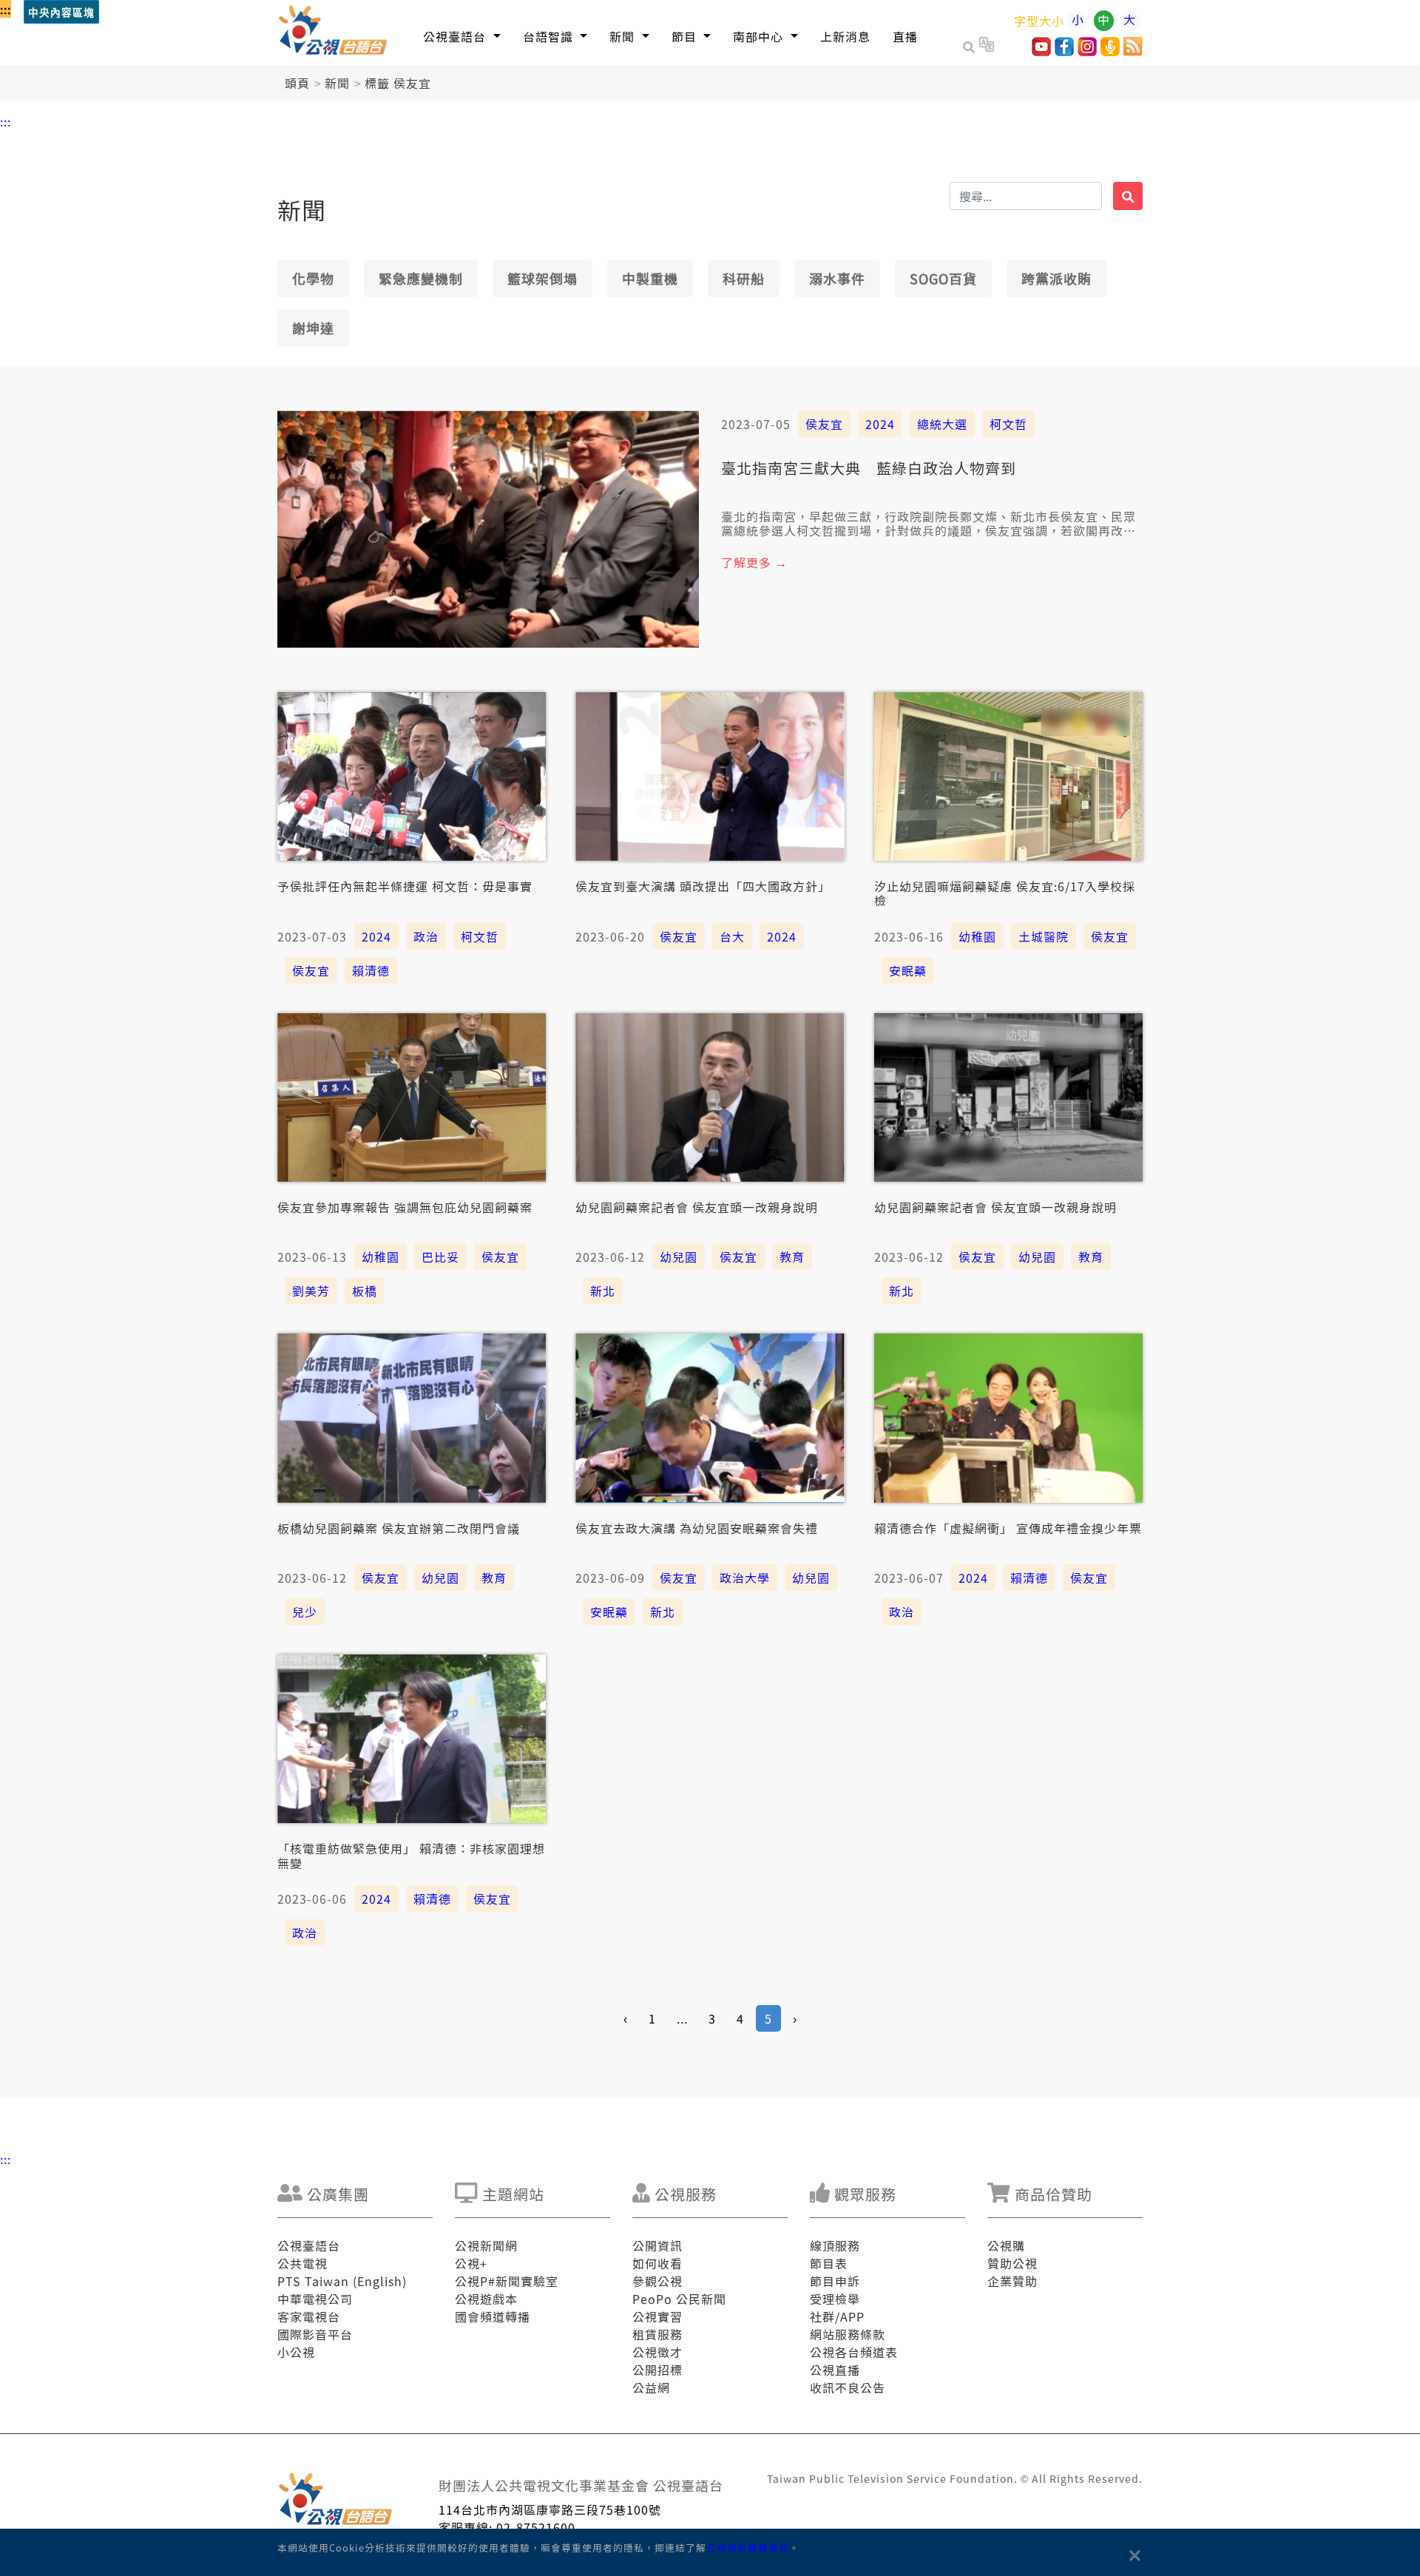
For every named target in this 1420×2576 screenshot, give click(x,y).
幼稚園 (977, 936)
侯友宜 (824, 424)
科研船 (744, 278)
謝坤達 (313, 328)
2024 (880, 424)
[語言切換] (987, 47)
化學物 (313, 278)
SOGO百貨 (943, 278)
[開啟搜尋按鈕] (971, 47)
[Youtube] (1041, 51)
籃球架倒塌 (542, 278)
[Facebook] (1064, 51)
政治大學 (745, 1578)
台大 (732, 936)
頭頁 (297, 83)
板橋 (365, 1291)
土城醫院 (1044, 936)
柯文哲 (1008, 424)
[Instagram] (1087, 51)
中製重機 (650, 278)
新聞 (337, 83)
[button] (462, 36)
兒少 (305, 1612)
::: (6, 9)
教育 (792, 1257)
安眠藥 (908, 970)
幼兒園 (679, 1257)
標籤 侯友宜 (398, 83)
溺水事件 (837, 278)
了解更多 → (754, 562)
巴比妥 (440, 1257)
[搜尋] (1128, 196)
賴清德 (371, 970)
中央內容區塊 (61, 13)
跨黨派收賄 (1056, 278)
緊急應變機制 (421, 278)
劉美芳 (311, 1291)
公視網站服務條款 (748, 2548)
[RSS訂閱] (1133, 51)
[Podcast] (1110, 51)
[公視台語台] (334, 33)
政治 (426, 936)
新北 (603, 1291)
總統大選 (942, 424)
